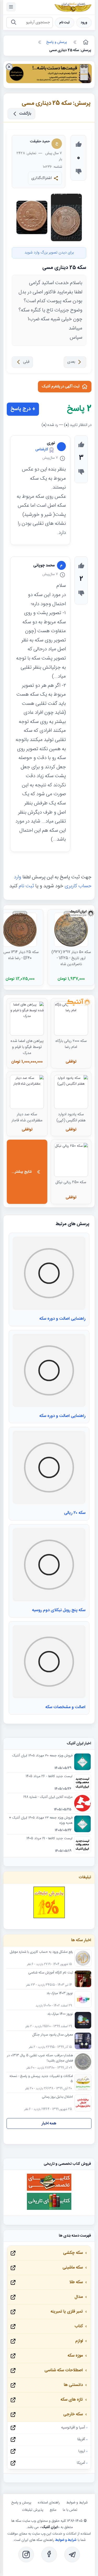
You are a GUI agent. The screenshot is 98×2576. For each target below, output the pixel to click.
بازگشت (25, 114)
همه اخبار (49, 2123)
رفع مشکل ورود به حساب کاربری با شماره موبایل (41, 1952)
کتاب (79, 2326)
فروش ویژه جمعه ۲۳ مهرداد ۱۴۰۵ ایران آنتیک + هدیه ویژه (41, 1821)
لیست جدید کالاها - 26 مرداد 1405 (49, 1777)
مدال (79, 2297)
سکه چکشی (73, 2253)
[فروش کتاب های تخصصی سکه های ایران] (49, 2190)
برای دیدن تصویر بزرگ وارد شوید (49, 253)
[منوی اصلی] (11, 7)
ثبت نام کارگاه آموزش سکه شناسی (51, 1973)
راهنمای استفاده (49, 2503)
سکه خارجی (73, 2414)
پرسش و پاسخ (21, 2503)
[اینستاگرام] (26, 2555)
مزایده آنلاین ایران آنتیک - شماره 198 (48, 1797)
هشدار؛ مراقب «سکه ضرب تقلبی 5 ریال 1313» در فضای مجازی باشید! (40, 2058)
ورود (84, 23)
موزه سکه (75, 2356)
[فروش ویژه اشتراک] (49, 75)
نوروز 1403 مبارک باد (60, 1994)
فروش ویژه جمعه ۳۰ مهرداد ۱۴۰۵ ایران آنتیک (42, 1756)
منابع (53, 2510)
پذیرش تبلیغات (33, 2510)
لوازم (79, 2341)
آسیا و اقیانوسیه (73, 2428)
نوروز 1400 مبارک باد (60, 2014)
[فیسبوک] (49, 2555)
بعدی (71, 362)
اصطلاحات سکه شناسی (64, 2370)
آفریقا (81, 2439)
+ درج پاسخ (23, 409)
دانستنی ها (73, 2385)
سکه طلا (76, 2282)
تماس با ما (70, 2510)
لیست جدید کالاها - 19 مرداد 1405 (49, 1839)
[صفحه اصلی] (85, 42)
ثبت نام (65, 23)
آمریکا (81, 2463)
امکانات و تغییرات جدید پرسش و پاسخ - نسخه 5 (41, 2079)
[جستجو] (13, 23)
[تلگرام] (72, 2555)
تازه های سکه (72, 2400)
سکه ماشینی (73, 2268)
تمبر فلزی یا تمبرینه (67, 2312)
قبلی (26, 362)
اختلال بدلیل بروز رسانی (57, 2097)
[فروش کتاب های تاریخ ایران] (49, 2209)
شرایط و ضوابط (77, 2503)
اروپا (82, 2451)
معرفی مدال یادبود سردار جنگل (53, 2035)
